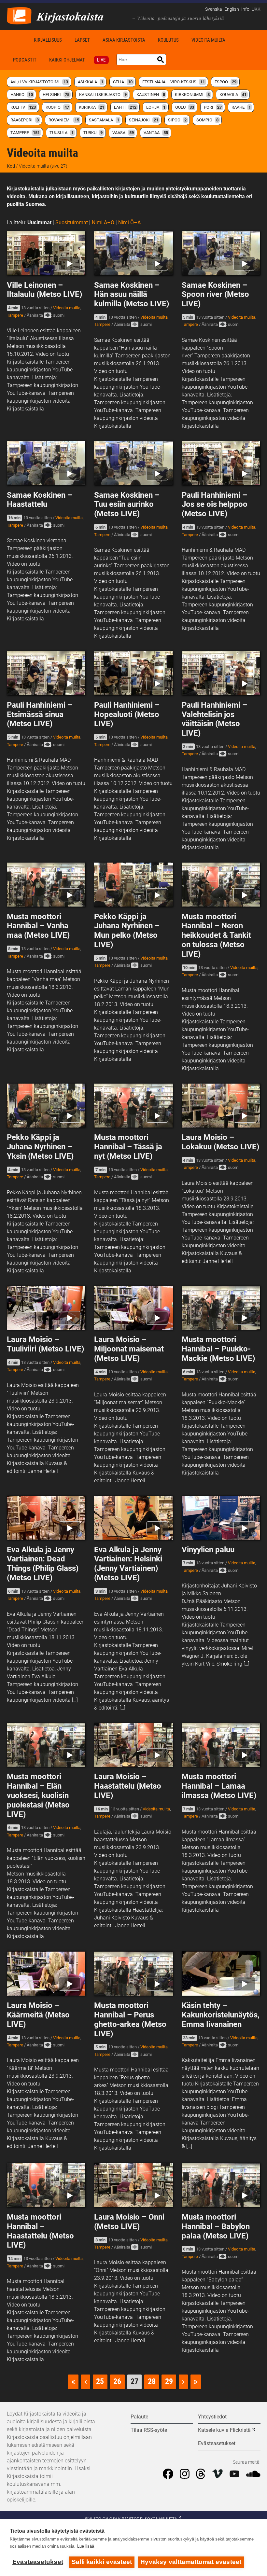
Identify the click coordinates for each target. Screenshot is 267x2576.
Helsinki (56, 95)
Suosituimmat (72, 222)
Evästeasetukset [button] (217, 2443)
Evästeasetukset (38, 2562)
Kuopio (57, 107)
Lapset (82, 40)
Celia (123, 82)
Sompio (207, 120)
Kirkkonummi (192, 95)
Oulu (185, 107)
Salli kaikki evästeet (102, 2562)
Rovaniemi (64, 120)
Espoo (225, 82)
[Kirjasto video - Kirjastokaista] (19, 15)
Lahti (125, 107)
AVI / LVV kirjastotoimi (39, 82)
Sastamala (104, 120)
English (232, 9)
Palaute (139, 2417)
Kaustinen (151, 95)
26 (117, 2381)
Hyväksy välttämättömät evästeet (191, 2562)
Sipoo (177, 120)
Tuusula (62, 133)
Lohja (156, 107)
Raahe (241, 107)
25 (100, 2381)
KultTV (23, 107)
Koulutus (168, 40)
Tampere (25, 133)
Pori (213, 107)
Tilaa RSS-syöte (149, 2430)
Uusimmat (39, 222)
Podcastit (25, 60)
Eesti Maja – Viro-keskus (174, 82)
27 (134, 2381)
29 (169, 2381)
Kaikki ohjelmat (67, 60)
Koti (17, 40)
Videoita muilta (208, 40)
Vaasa (123, 133)
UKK (256, 9)
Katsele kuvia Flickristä (224, 2430)
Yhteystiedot (212, 2417)
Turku (93, 133)
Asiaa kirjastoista (124, 40)
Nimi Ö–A (129, 222)
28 (152, 2381)
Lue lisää (86, 2546)
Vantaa (156, 133)
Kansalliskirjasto (103, 95)
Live (101, 60)
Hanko (22, 95)
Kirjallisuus (48, 40)
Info (245, 9)
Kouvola (233, 95)
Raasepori (25, 120)
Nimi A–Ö (103, 222)
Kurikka (91, 107)
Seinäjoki (144, 120)
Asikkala (91, 82)
